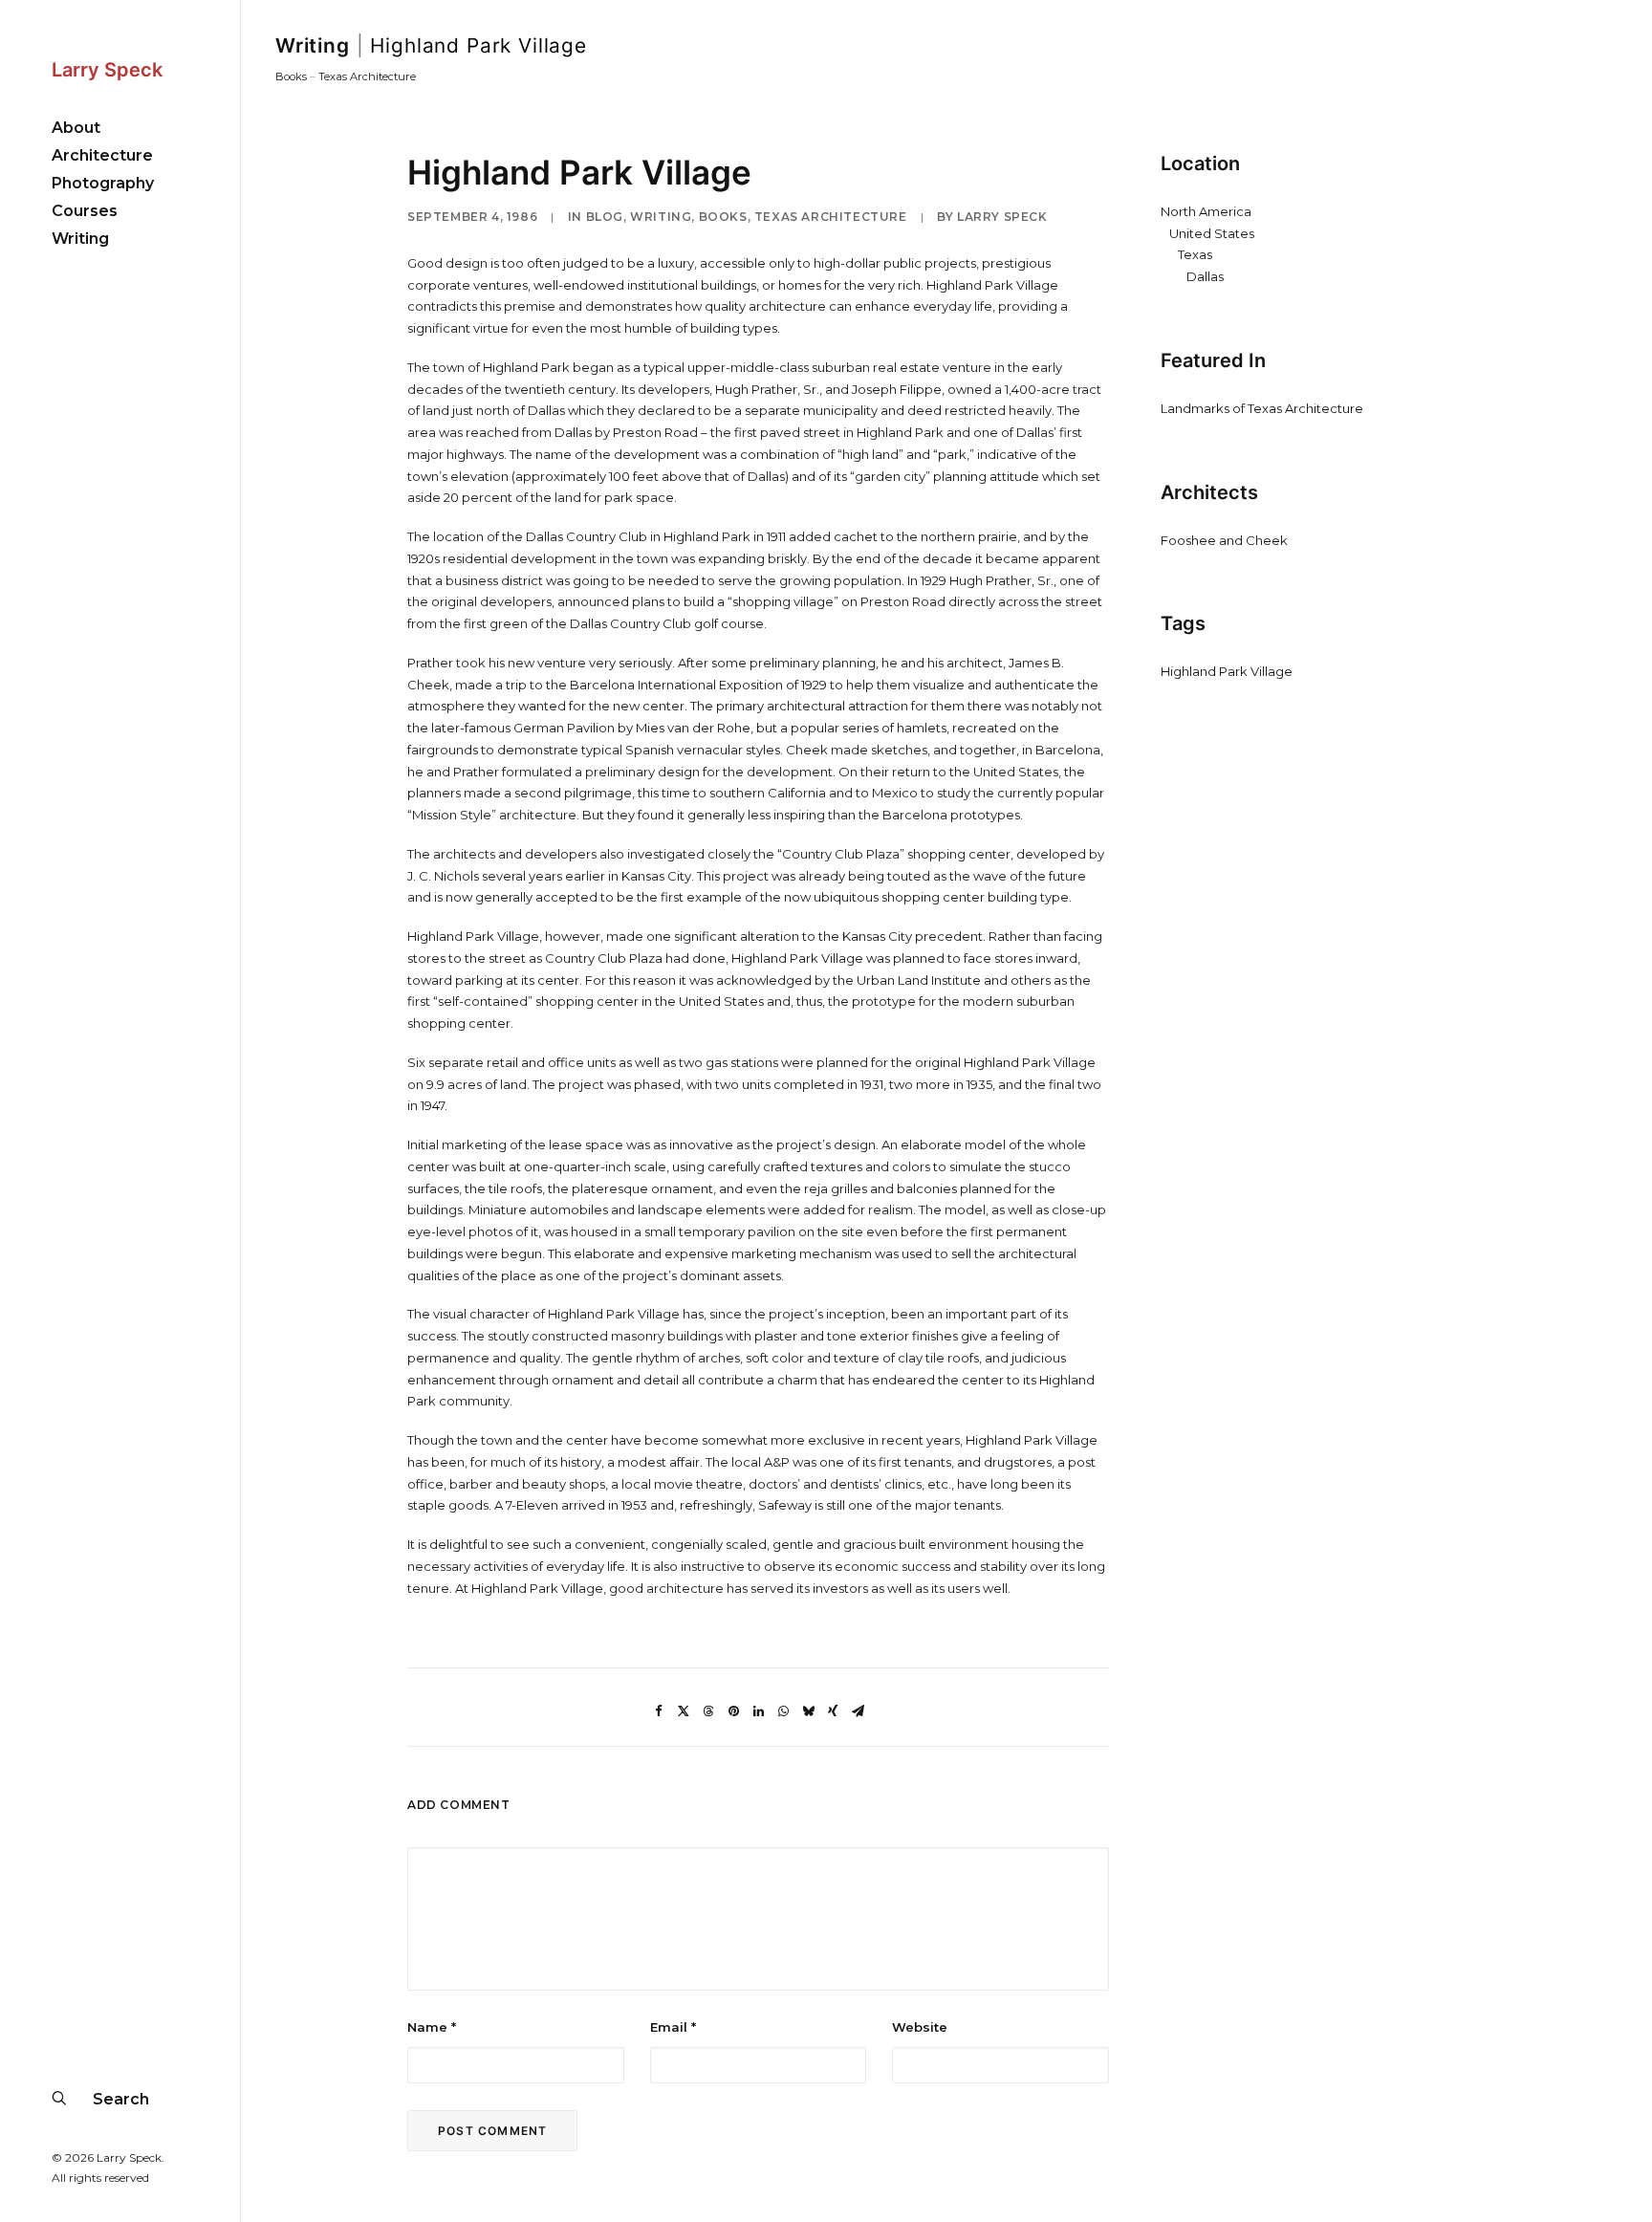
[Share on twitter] (684, 1711)
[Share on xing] (833, 1711)
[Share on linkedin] (758, 1711)
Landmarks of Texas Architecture (1262, 408)
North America (1206, 211)
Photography (103, 183)
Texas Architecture (367, 76)
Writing (80, 239)
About (76, 128)
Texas (1195, 254)
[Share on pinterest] (733, 1711)
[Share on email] (858, 1711)
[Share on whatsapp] (783, 1711)
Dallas (1205, 276)
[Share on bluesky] (808, 1711)
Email (673, 2027)
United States (1212, 233)
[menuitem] (120, 128)
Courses (85, 211)
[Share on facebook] (659, 1711)
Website (920, 2027)
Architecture (102, 155)
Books (291, 76)
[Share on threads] (708, 1711)
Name (432, 2027)
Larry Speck (1002, 217)
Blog (605, 217)
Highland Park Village (1227, 671)
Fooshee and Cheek (1224, 540)
